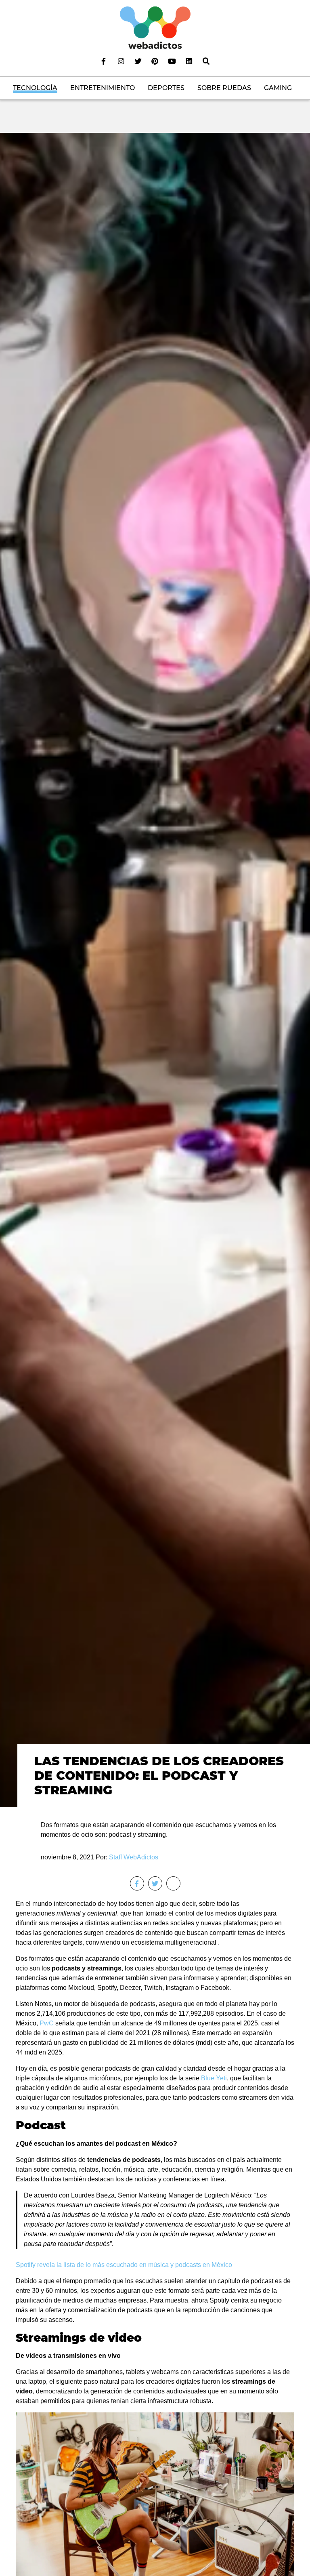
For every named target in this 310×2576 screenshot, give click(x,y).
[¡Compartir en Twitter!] (155, 1883)
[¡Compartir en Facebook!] (137, 1883)
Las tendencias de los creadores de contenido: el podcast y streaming (159, 1776)
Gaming (278, 88)
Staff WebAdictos (134, 1857)
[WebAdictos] (155, 27)
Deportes (166, 88)
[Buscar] (206, 61)
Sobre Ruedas (224, 88)
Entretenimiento (103, 88)
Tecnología (35, 88)
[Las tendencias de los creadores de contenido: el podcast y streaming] (155, 970)
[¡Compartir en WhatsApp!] (173, 1883)
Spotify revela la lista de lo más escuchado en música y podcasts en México (124, 2265)
